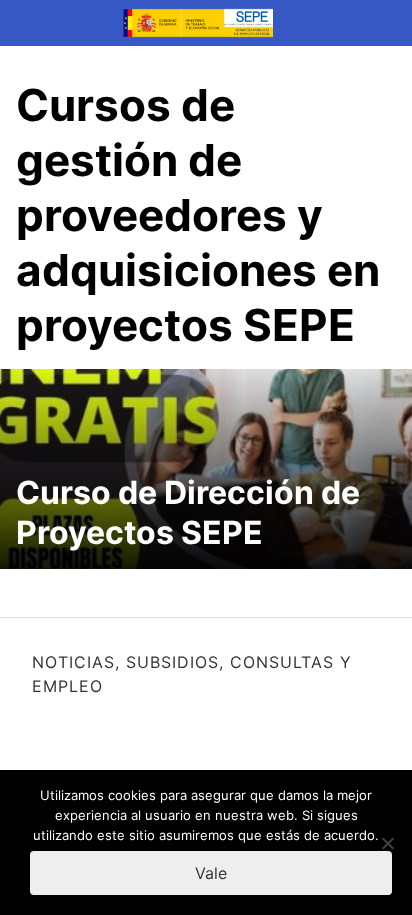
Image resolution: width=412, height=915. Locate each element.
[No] (387, 843)
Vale (211, 873)
